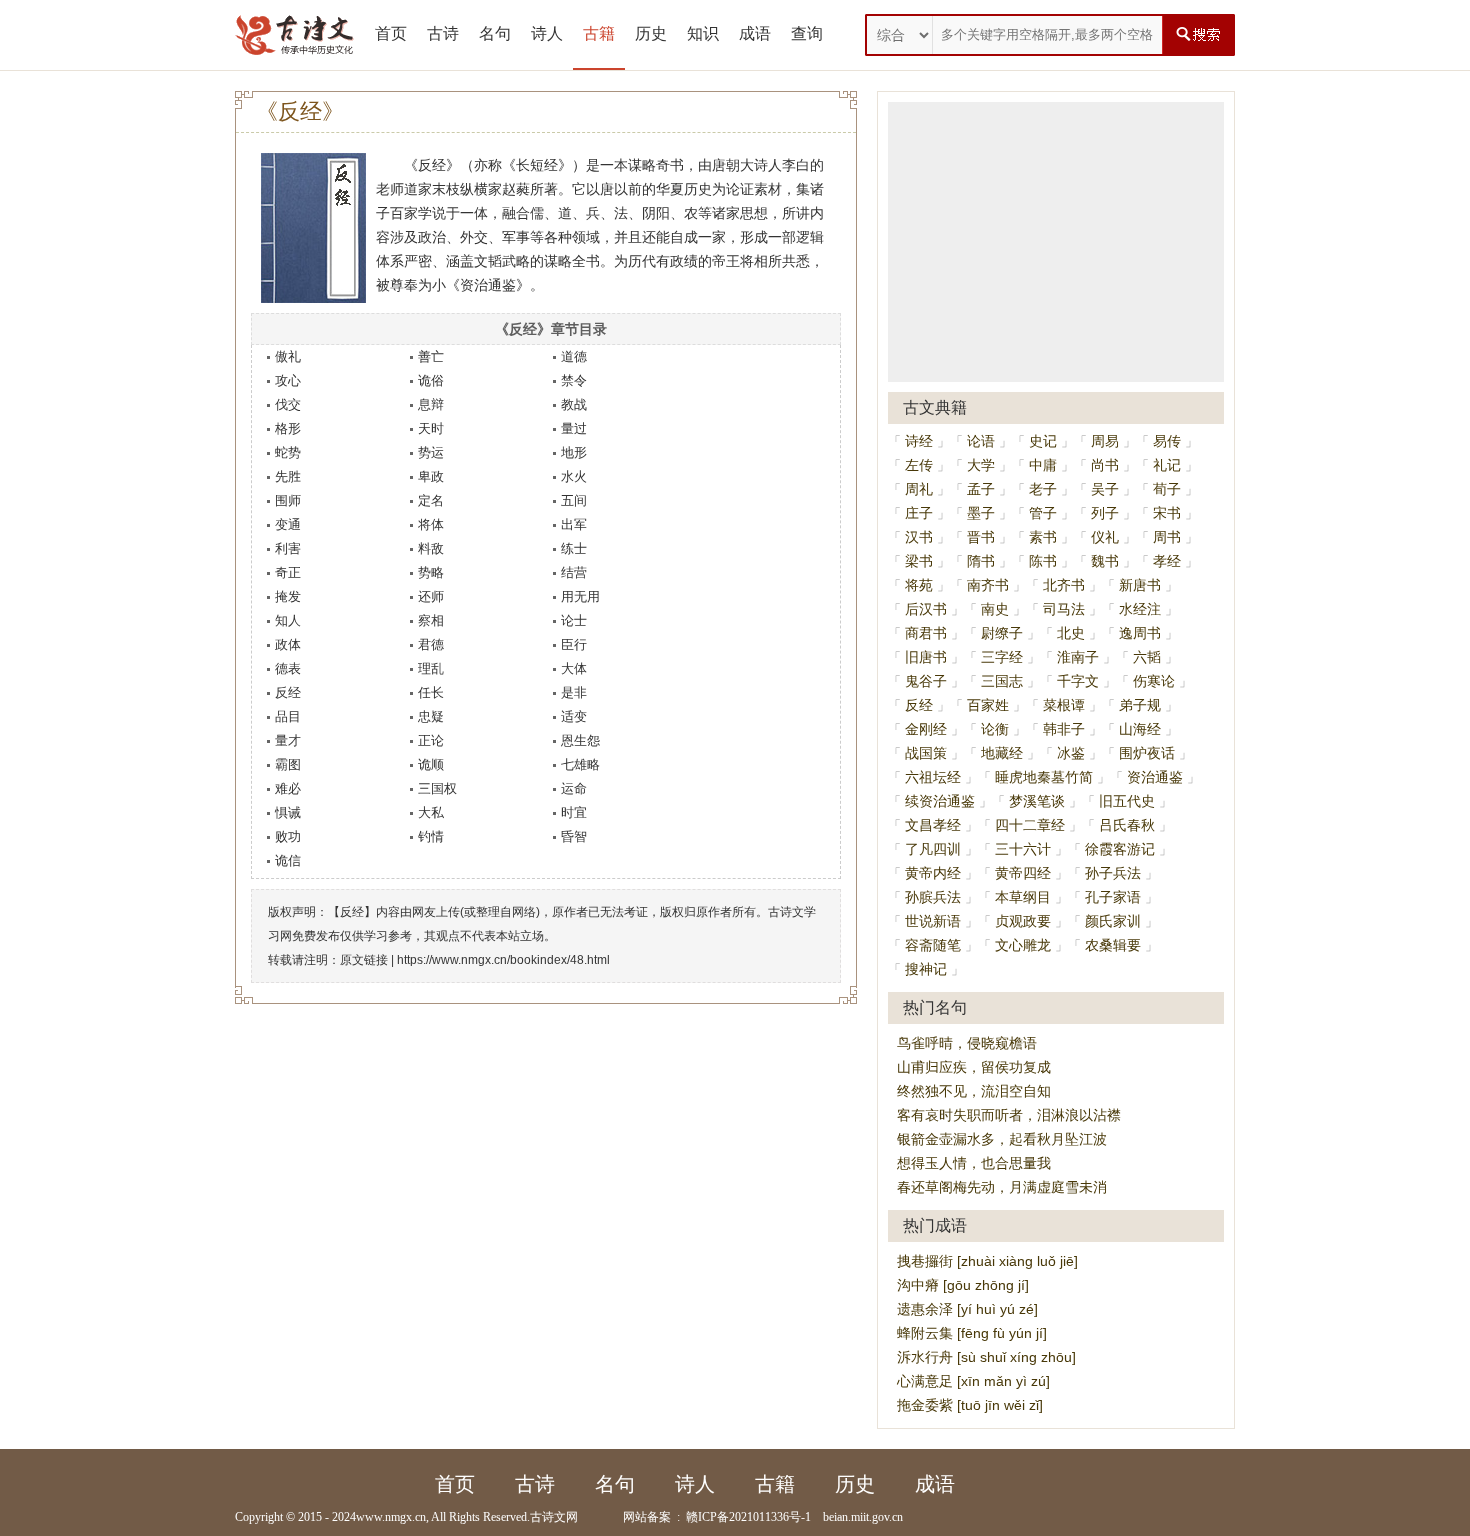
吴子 (1105, 489)
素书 (1043, 537)
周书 (1167, 537)
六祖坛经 (933, 777)
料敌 (431, 548)
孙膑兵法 (933, 897)
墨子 (981, 513)
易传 (1167, 441)
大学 (981, 465)
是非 (574, 692)
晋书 (981, 537)
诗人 (547, 33)
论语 (981, 441)
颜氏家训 (1113, 921)
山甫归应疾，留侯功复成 (974, 1067)
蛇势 (288, 452)
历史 (651, 33)
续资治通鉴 (940, 801)
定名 (431, 500)
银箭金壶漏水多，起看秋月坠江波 (1002, 1139)
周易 (1105, 441)
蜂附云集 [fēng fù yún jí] (972, 1333)
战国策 (926, 753)
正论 (431, 740)
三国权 (437, 788)
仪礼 (1105, 537)
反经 (288, 692)
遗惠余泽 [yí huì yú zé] (967, 1309)
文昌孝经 (933, 825)
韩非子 (1064, 729)
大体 (574, 668)
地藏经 (1002, 753)
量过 (574, 428)
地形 (574, 452)
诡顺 (431, 764)
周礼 (919, 489)
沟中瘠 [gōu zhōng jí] (963, 1285)
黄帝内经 (933, 873)
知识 (703, 33)
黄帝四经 (1023, 873)
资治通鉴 (1155, 777)
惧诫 (288, 812)
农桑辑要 (1113, 945)
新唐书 (1140, 585)
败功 (288, 836)
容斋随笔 (933, 945)
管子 (1043, 513)
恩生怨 (580, 740)
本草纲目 (1023, 897)
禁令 (574, 380)
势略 (431, 572)
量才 (288, 740)
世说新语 (933, 921)
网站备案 (647, 1517)
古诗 (443, 33)
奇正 (288, 572)
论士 (574, 620)
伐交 (288, 404)
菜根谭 (1064, 705)
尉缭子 (1002, 633)
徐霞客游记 (1120, 849)
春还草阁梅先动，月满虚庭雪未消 (1002, 1187)
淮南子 (1078, 657)
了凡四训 (933, 849)
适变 (574, 716)
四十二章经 (1030, 825)
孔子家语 (1113, 897)
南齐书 (988, 585)
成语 (755, 33)
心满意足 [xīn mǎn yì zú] (973, 1381)
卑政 (431, 476)
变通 (288, 524)
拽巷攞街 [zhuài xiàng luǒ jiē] (987, 1261)
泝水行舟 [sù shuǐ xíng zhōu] (986, 1357)
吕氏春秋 (1127, 825)
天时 (431, 428)
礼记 (1167, 465)
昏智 (574, 836)
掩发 (288, 596)
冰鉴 (1071, 753)
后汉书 (926, 609)
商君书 (926, 633)
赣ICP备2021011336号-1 (748, 1517)
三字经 (1002, 657)
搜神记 (926, 969)
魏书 (1105, 561)
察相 (431, 620)
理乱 (431, 668)
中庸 (1043, 465)
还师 (431, 596)
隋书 (981, 561)
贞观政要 (1023, 921)
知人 (288, 620)
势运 (431, 452)
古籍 (599, 33)
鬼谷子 (926, 681)
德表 (288, 668)
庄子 (919, 513)
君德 (431, 644)
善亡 (431, 356)
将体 (431, 524)
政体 (288, 644)
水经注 (1140, 609)
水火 (574, 476)
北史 (1071, 633)
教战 (574, 404)
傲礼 (288, 356)
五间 (574, 500)
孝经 (1167, 561)
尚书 (1105, 465)
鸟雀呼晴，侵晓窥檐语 (967, 1043)
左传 (919, 465)
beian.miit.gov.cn (863, 1517)
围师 (288, 500)
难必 (288, 788)
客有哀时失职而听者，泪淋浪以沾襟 (1009, 1115)
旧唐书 (926, 657)
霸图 (288, 764)
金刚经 (926, 729)
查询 (807, 33)
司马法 (1064, 609)
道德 (574, 356)
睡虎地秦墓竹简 (1044, 777)
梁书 (919, 561)
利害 (288, 548)
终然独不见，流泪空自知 (974, 1091)
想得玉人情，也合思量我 (974, 1163)
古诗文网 (554, 1517)
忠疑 (431, 716)
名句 (495, 33)
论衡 (995, 729)
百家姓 (988, 705)
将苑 (919, 585)
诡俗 (431, 380)
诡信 (288, 860)
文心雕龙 (1023, 945)
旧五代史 (1127, 801)
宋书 (1167, 513)
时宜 (574, 812)
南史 (995, 609)
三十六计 (1023, 849)
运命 (574, 788)
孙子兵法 (1113, 873)
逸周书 (1140, 633)
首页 (391, 33)
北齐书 (1064, 585)
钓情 (431, 836)
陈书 (1043, 561)
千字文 (1078, 681)
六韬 (1147, 657)
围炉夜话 (1147, 753)
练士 (574, 548)
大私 (431, 812)
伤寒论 (1154, 681)
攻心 (288, 380)
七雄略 (580, 764)
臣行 (574, 644)
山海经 (1140, 729)
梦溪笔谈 (1037, 801)
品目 (288, 716)
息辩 (431, 404)
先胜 (288, 476)
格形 (288, 428)
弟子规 (1140, 705)
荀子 (1167, 489)
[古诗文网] (295, 35)
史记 (1043, 441)
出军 (574, 524)
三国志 (1002, 681)
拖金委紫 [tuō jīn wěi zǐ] (970, 1405)
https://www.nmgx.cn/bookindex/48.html (503, 960)
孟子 (981, 489)
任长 (431, 692)
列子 (1105, 513)
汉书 (919, 537)
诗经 (919, 441)
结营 (574, 572)
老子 (1043, 489)
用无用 (580, 596)
